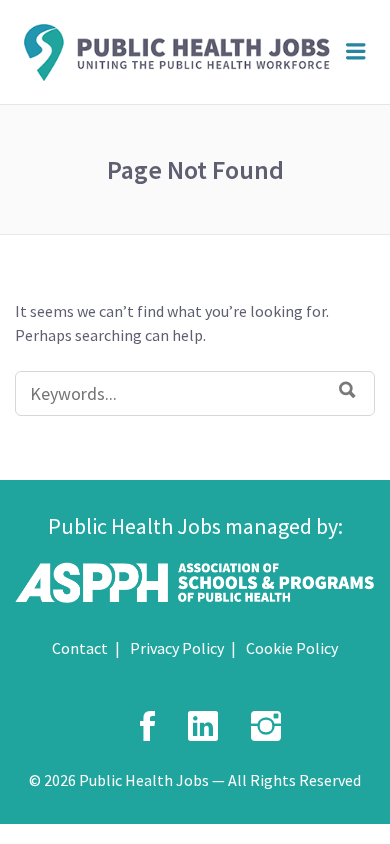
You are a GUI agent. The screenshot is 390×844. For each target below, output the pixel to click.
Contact (80, 648)
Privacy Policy (177, 648)
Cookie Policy (292, 648)
